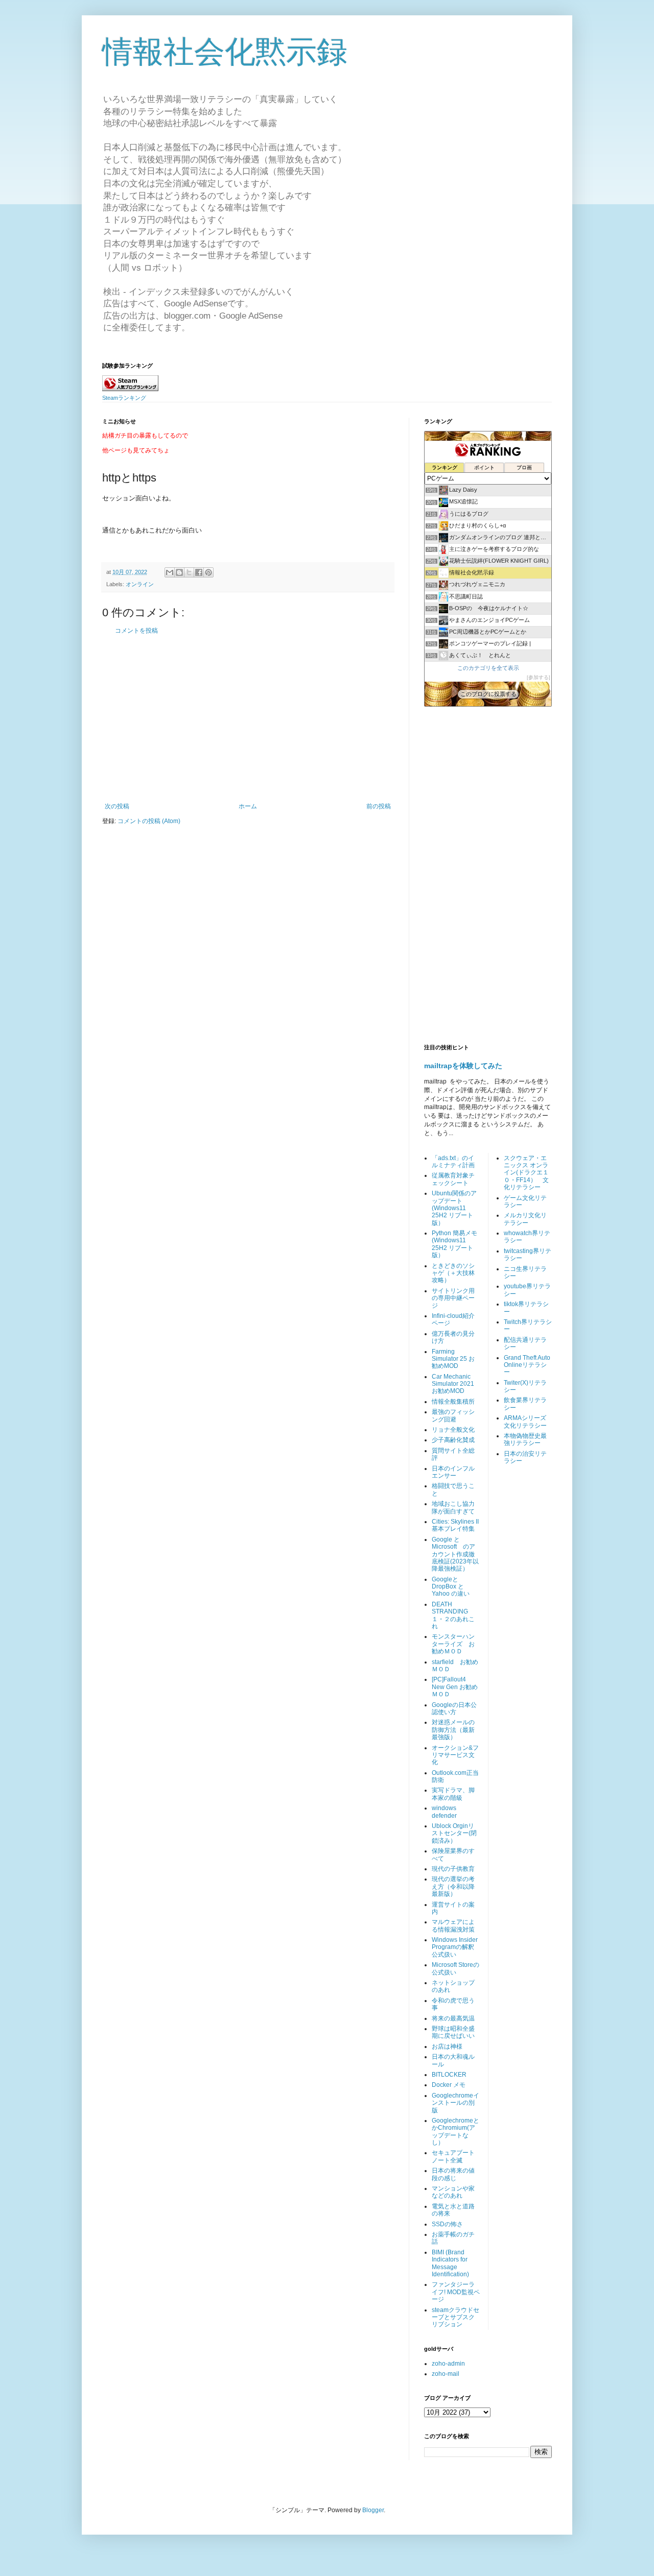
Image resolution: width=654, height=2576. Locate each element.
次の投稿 (117, 806)
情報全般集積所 (453, 1402)
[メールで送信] (170, 572)
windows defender (444, 1812)
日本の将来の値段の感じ (453, 2174)
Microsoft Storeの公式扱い (456, 1968)
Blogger (373, 2510)
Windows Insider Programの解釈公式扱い (455, 1947)
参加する (539, 677)
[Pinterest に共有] (208, 572)
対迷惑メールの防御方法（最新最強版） (453, 1730)
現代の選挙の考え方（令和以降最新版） (453, 1886)
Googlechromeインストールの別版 (456, 2103)
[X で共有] (189, 572)
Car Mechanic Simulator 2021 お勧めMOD (453, 1384)
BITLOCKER (449, 2075)
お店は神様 (447, 2047)
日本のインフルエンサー (453, 1472)
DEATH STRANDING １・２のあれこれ (453, 1615)
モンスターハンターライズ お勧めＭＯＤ (453, 1644)
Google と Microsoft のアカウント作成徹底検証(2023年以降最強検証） (455, 1554)
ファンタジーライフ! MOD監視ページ (456, 2292)
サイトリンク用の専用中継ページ (453, 1298)
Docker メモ (449, 2085)
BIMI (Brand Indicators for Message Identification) (450, 2263)
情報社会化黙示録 (225, 52)
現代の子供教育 (453, 1869)
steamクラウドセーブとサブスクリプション (456, 2317)
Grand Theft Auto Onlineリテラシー (527, 1365)
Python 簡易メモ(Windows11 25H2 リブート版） (454, 1244)
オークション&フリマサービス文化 (455, 1755)
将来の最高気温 (453, 2018)
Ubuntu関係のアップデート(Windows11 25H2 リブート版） (454, 1208)
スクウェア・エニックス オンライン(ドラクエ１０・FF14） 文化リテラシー (526, 1173)
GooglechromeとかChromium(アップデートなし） (456, 2132)
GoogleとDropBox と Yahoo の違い (451, 1587)
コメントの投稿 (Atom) (149, 821)
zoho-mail (446, 2374)
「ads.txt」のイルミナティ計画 (453, 1162)
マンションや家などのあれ (453, 2192)
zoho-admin (448, 2364)
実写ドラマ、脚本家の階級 (453, 1794)
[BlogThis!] (179, 572)
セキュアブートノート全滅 (453, 2156)
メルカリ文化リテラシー (525, 1219)
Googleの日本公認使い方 (454, 1708)
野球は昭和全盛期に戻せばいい (453, 2032)
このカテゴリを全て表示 (488, 668)
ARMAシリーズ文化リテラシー (525, 1422)
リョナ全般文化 (453, 1430)
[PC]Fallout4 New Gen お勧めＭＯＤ (455, 1687)
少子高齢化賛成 (453, 1440)
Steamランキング (124, 398)
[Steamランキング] (130, 389)
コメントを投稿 (136, 631)
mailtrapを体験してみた (463, 1066)
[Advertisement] (248, 718)
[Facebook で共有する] (199, 572)
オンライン (140, 584)
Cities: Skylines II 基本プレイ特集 (455, 1525)
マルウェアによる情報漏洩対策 (453, 1925)
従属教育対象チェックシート (453, 1179)
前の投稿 (379, 806)
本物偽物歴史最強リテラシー (525, 1439)
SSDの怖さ (447, 2224)
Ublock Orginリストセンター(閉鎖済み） (454, 1833)
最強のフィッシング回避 (453, 1415)
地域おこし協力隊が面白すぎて (453, 1507)
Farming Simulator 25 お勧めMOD (453, 1359)
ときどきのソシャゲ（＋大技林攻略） (453, 1273)
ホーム (248, 806)
